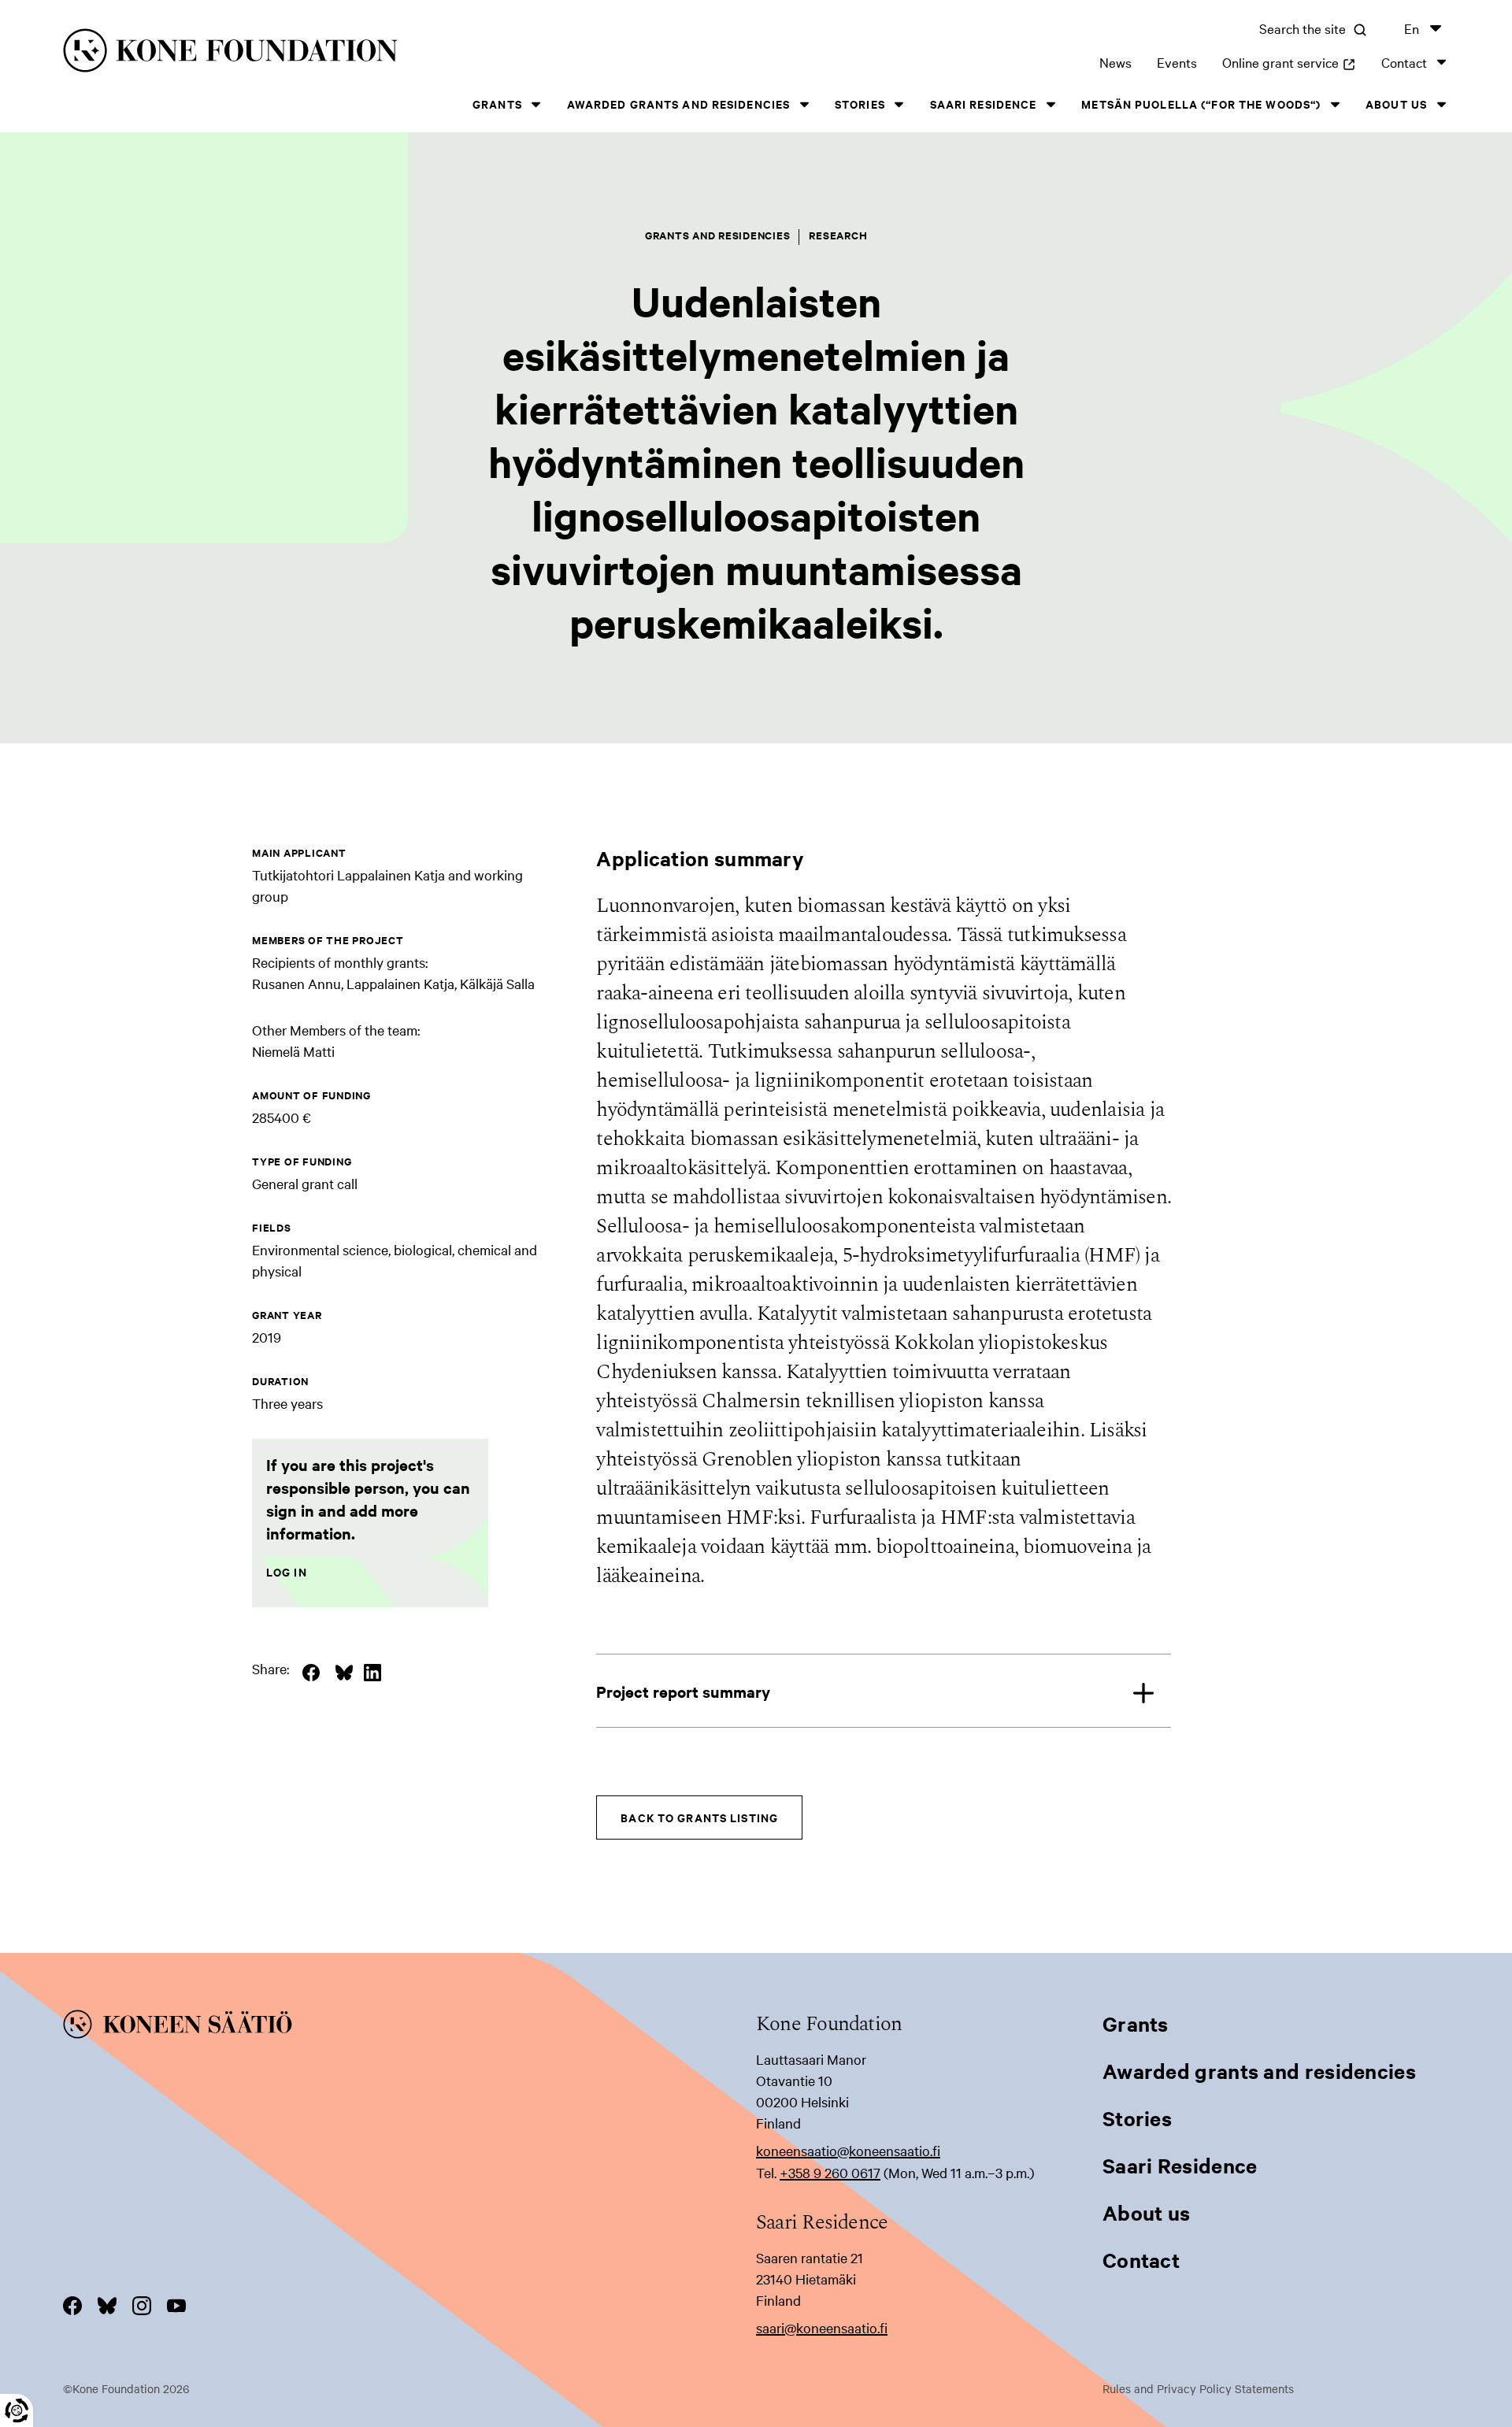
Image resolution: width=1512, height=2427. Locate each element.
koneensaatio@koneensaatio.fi (848, 2150)
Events (1177, 62)
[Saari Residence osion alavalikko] (1051, 104)
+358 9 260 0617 (830, 2172)
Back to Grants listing (699, 1817)
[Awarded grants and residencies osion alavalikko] (804, 104)
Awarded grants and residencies (679, 104)
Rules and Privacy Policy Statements (1198, 2388)
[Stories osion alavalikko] (899, 104)
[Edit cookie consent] (17, 2410)
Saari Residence (984, 104)
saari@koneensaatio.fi (822, 2327)
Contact (1404, 62)
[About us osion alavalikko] (1441, 104)
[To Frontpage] (409, 2027)
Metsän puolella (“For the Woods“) (1201, 104)
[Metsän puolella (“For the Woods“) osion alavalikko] (1335, 104)
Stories (860, 104)
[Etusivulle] (375, 53)
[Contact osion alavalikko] (1441, 62)
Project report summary (683, 1691)
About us (1396, 104)
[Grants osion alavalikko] (536, 104)
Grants (497, 104)
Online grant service (1289, 62)
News (1115, 62)
